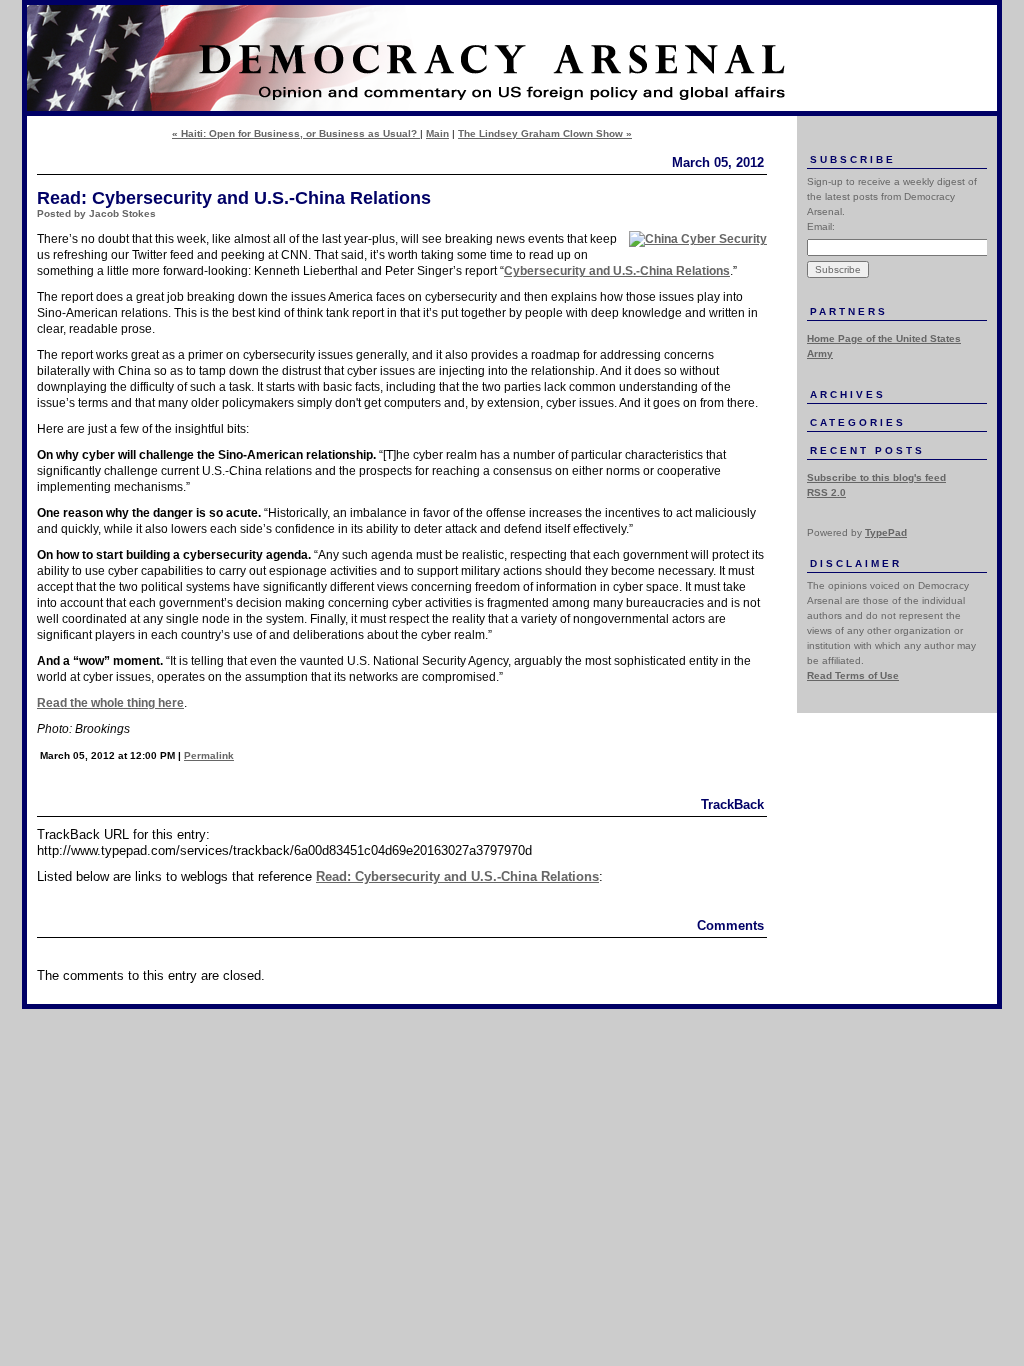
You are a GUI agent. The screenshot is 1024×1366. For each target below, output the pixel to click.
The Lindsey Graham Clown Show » (545, 133)
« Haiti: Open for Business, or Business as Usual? (296, 133)
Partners (849, 311)
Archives (848, 394)
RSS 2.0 (826, 492)
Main (437, 133)
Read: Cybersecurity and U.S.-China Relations (457, 876)
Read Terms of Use (853, 675)
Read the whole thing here (110, 703)
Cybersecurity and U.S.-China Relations (617, 271)
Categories (858, 422)
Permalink (209, 755)
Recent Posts (867, 450)
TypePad (886, 532)
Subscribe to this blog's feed (876, 477)
